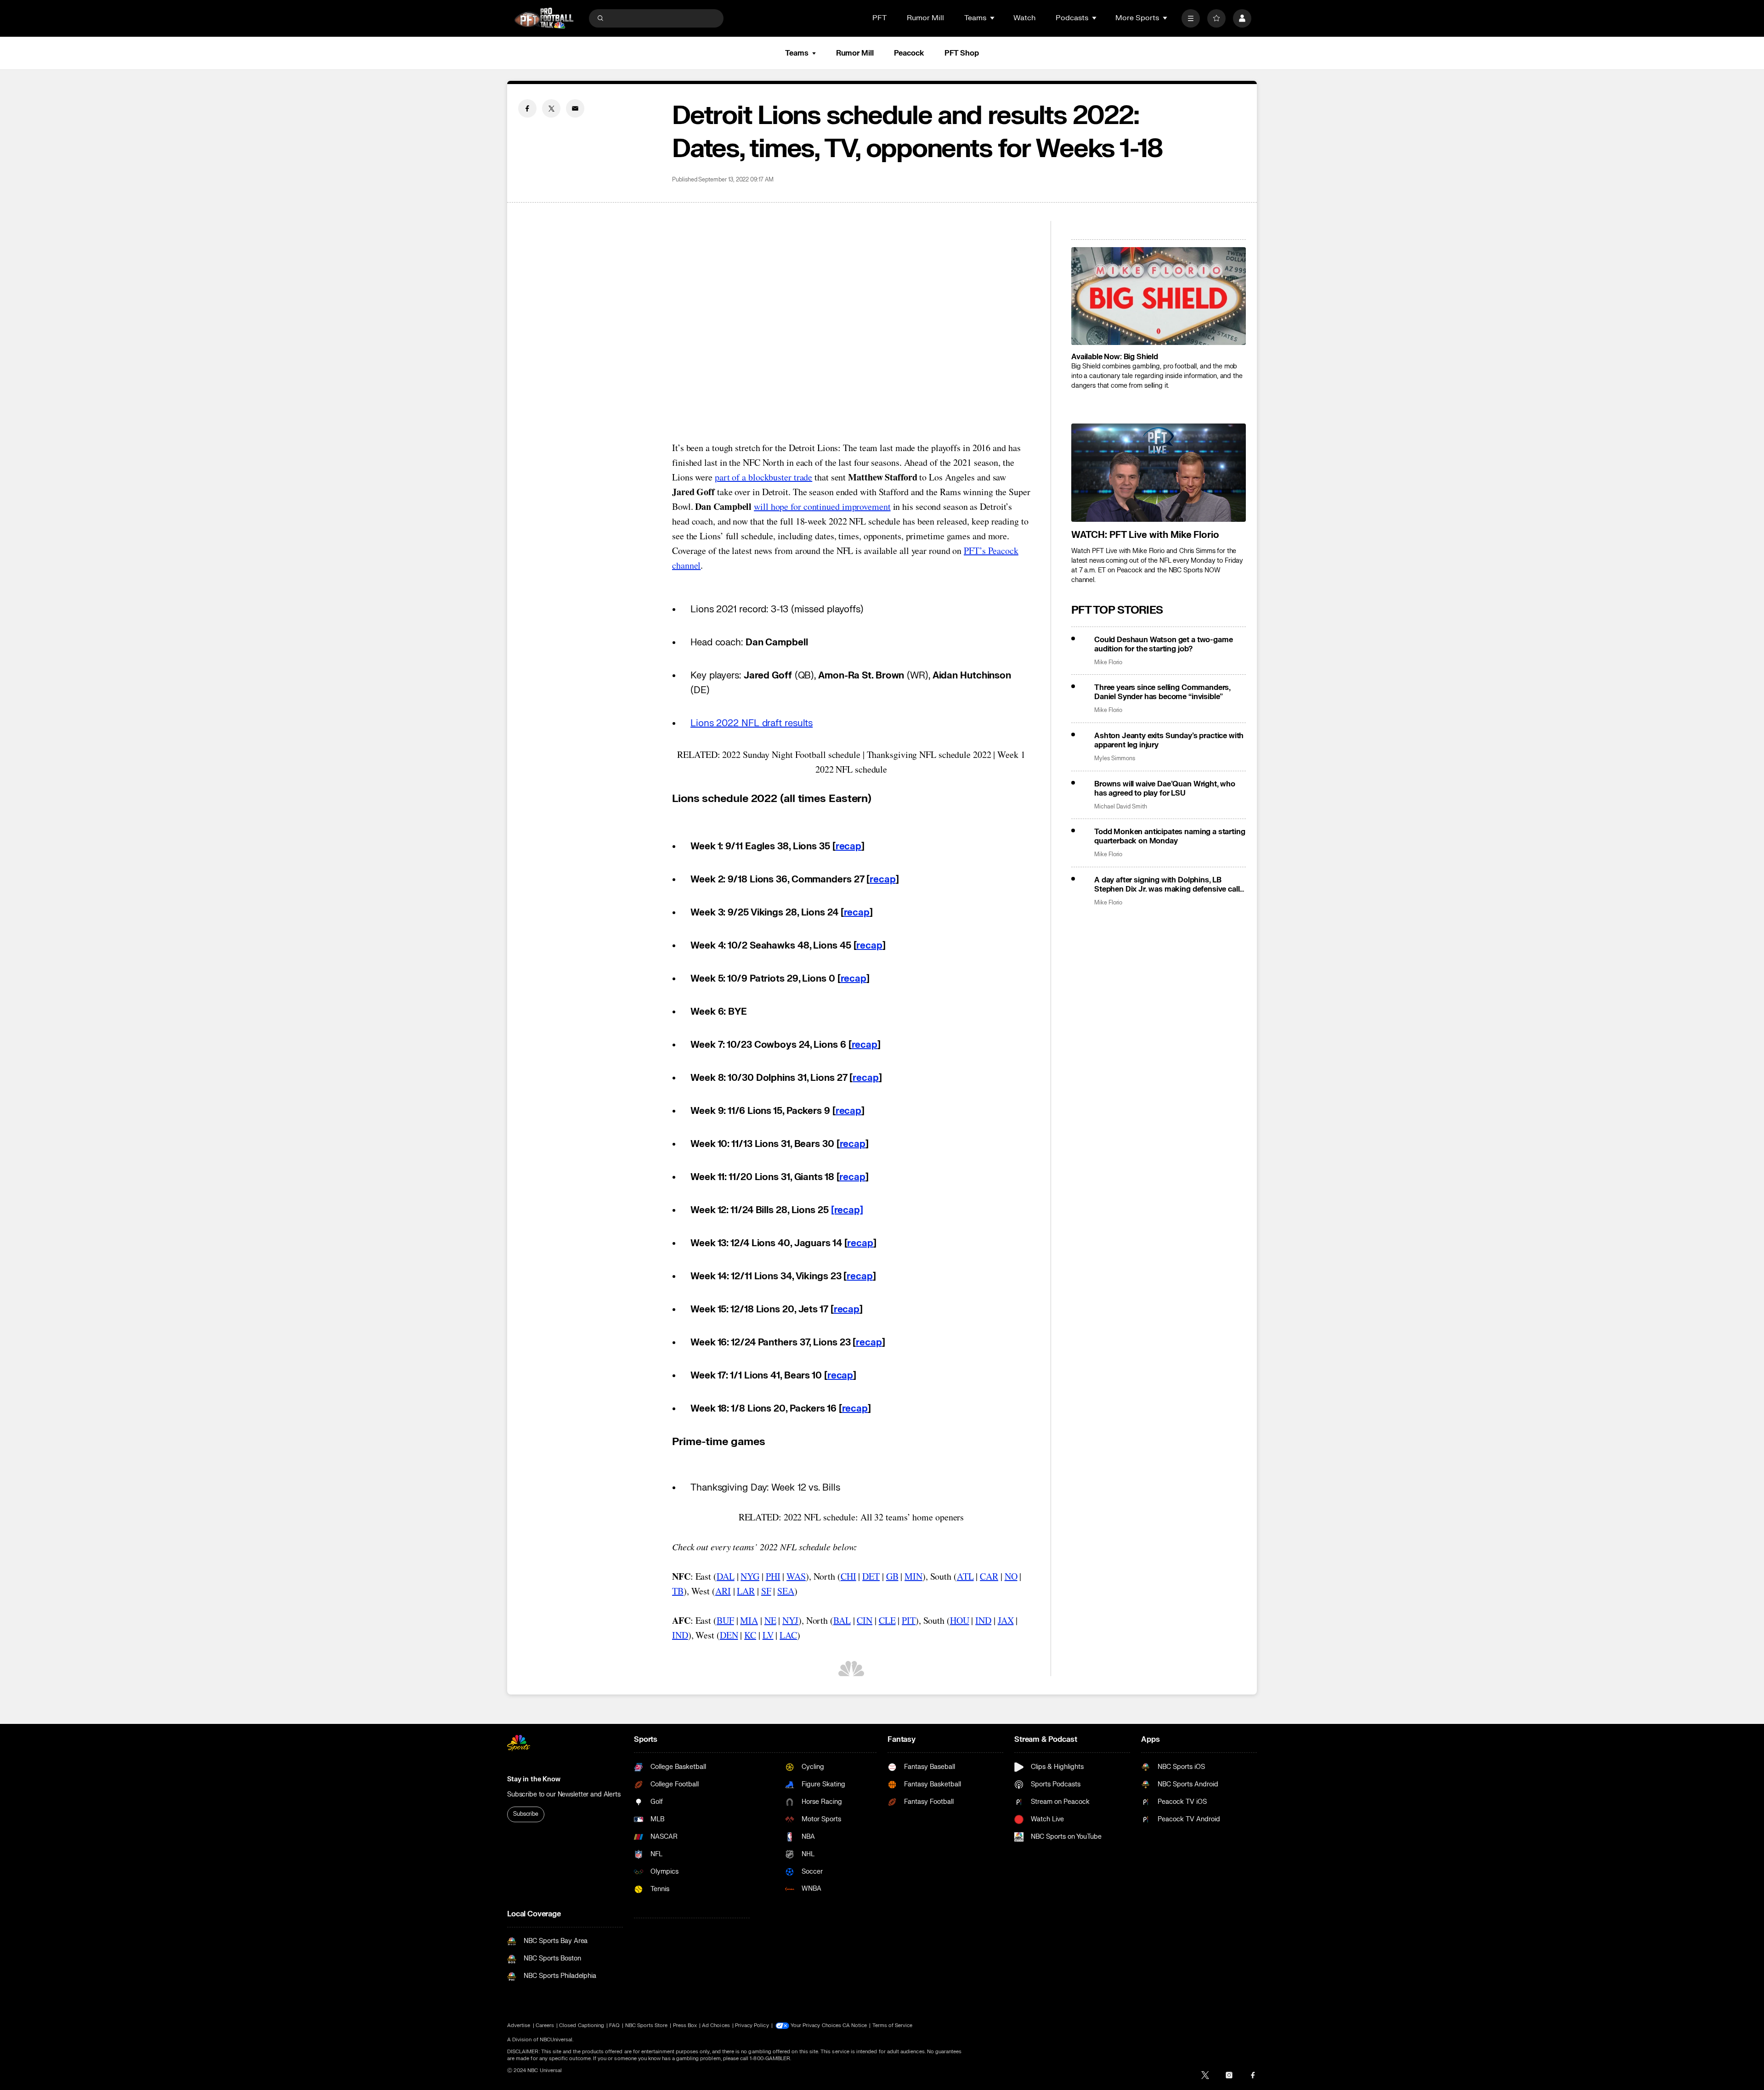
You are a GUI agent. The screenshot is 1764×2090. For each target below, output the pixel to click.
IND (983, 1620)
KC (750, 1635)
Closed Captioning (582, 2025)
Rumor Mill (925, 18)
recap (849, 846)
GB (892, 1576)
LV (768, 1635)
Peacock (909, 53)
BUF (725, 1620)
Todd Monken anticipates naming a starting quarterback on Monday (1170, 836)
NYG (750, 1576)
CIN (865, 1620)
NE (770, 1620)
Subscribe (526, 1814)
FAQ (614, 2025)
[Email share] (575, 108)
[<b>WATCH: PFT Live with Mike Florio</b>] (1159, 473)
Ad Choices (716, 2025)
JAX (1006, 1620)
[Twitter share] (551, 108)
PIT (909, 1620)
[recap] (847, 1210)
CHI (848, 1576)
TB (678, 1591)
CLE (887, 1620)
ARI (723, 1591)
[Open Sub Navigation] (993, 18)
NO (1011, 1576)
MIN (913, 1576)
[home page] (544, 18)
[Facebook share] (527, 108)
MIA (749, 1620)
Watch (1024, 18)
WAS (796, 1576)
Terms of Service (893, 2025)
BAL (842, 1620)
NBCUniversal (556, 2040)
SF (766, 1591)
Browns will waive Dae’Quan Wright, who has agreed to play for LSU (1165, 789)
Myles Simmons (1115, 759)
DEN (729, 1635)
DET (871, 1576)
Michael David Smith (1121, 807)
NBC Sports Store (647, 2025)
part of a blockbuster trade (763, 477)
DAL (726, 1576)
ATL (965, 1576)
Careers (545, 2025)
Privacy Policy (752, 2025)
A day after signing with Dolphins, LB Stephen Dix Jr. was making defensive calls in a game (1169, 885)
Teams (797, 53)
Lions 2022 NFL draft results (752, 723)
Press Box (685, 2025)
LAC (788, 1635)
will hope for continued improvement (822, 506)
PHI (773, 1576)
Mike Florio (1108, 663)
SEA (786, 1591)
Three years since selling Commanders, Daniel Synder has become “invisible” (1162, 692)
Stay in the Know (534, 1779)
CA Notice (855, 2025)
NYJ (790, 1620)
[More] (1191, 18)
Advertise (519, 2025)
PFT (879, 18)
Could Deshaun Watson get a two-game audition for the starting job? (1163, 644)
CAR (989, 1576)
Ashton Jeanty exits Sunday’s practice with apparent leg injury (1169, 740)
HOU (960, 1620)
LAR (746, 1591)
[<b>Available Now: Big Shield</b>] (1159, 296)
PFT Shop (962, 53)
